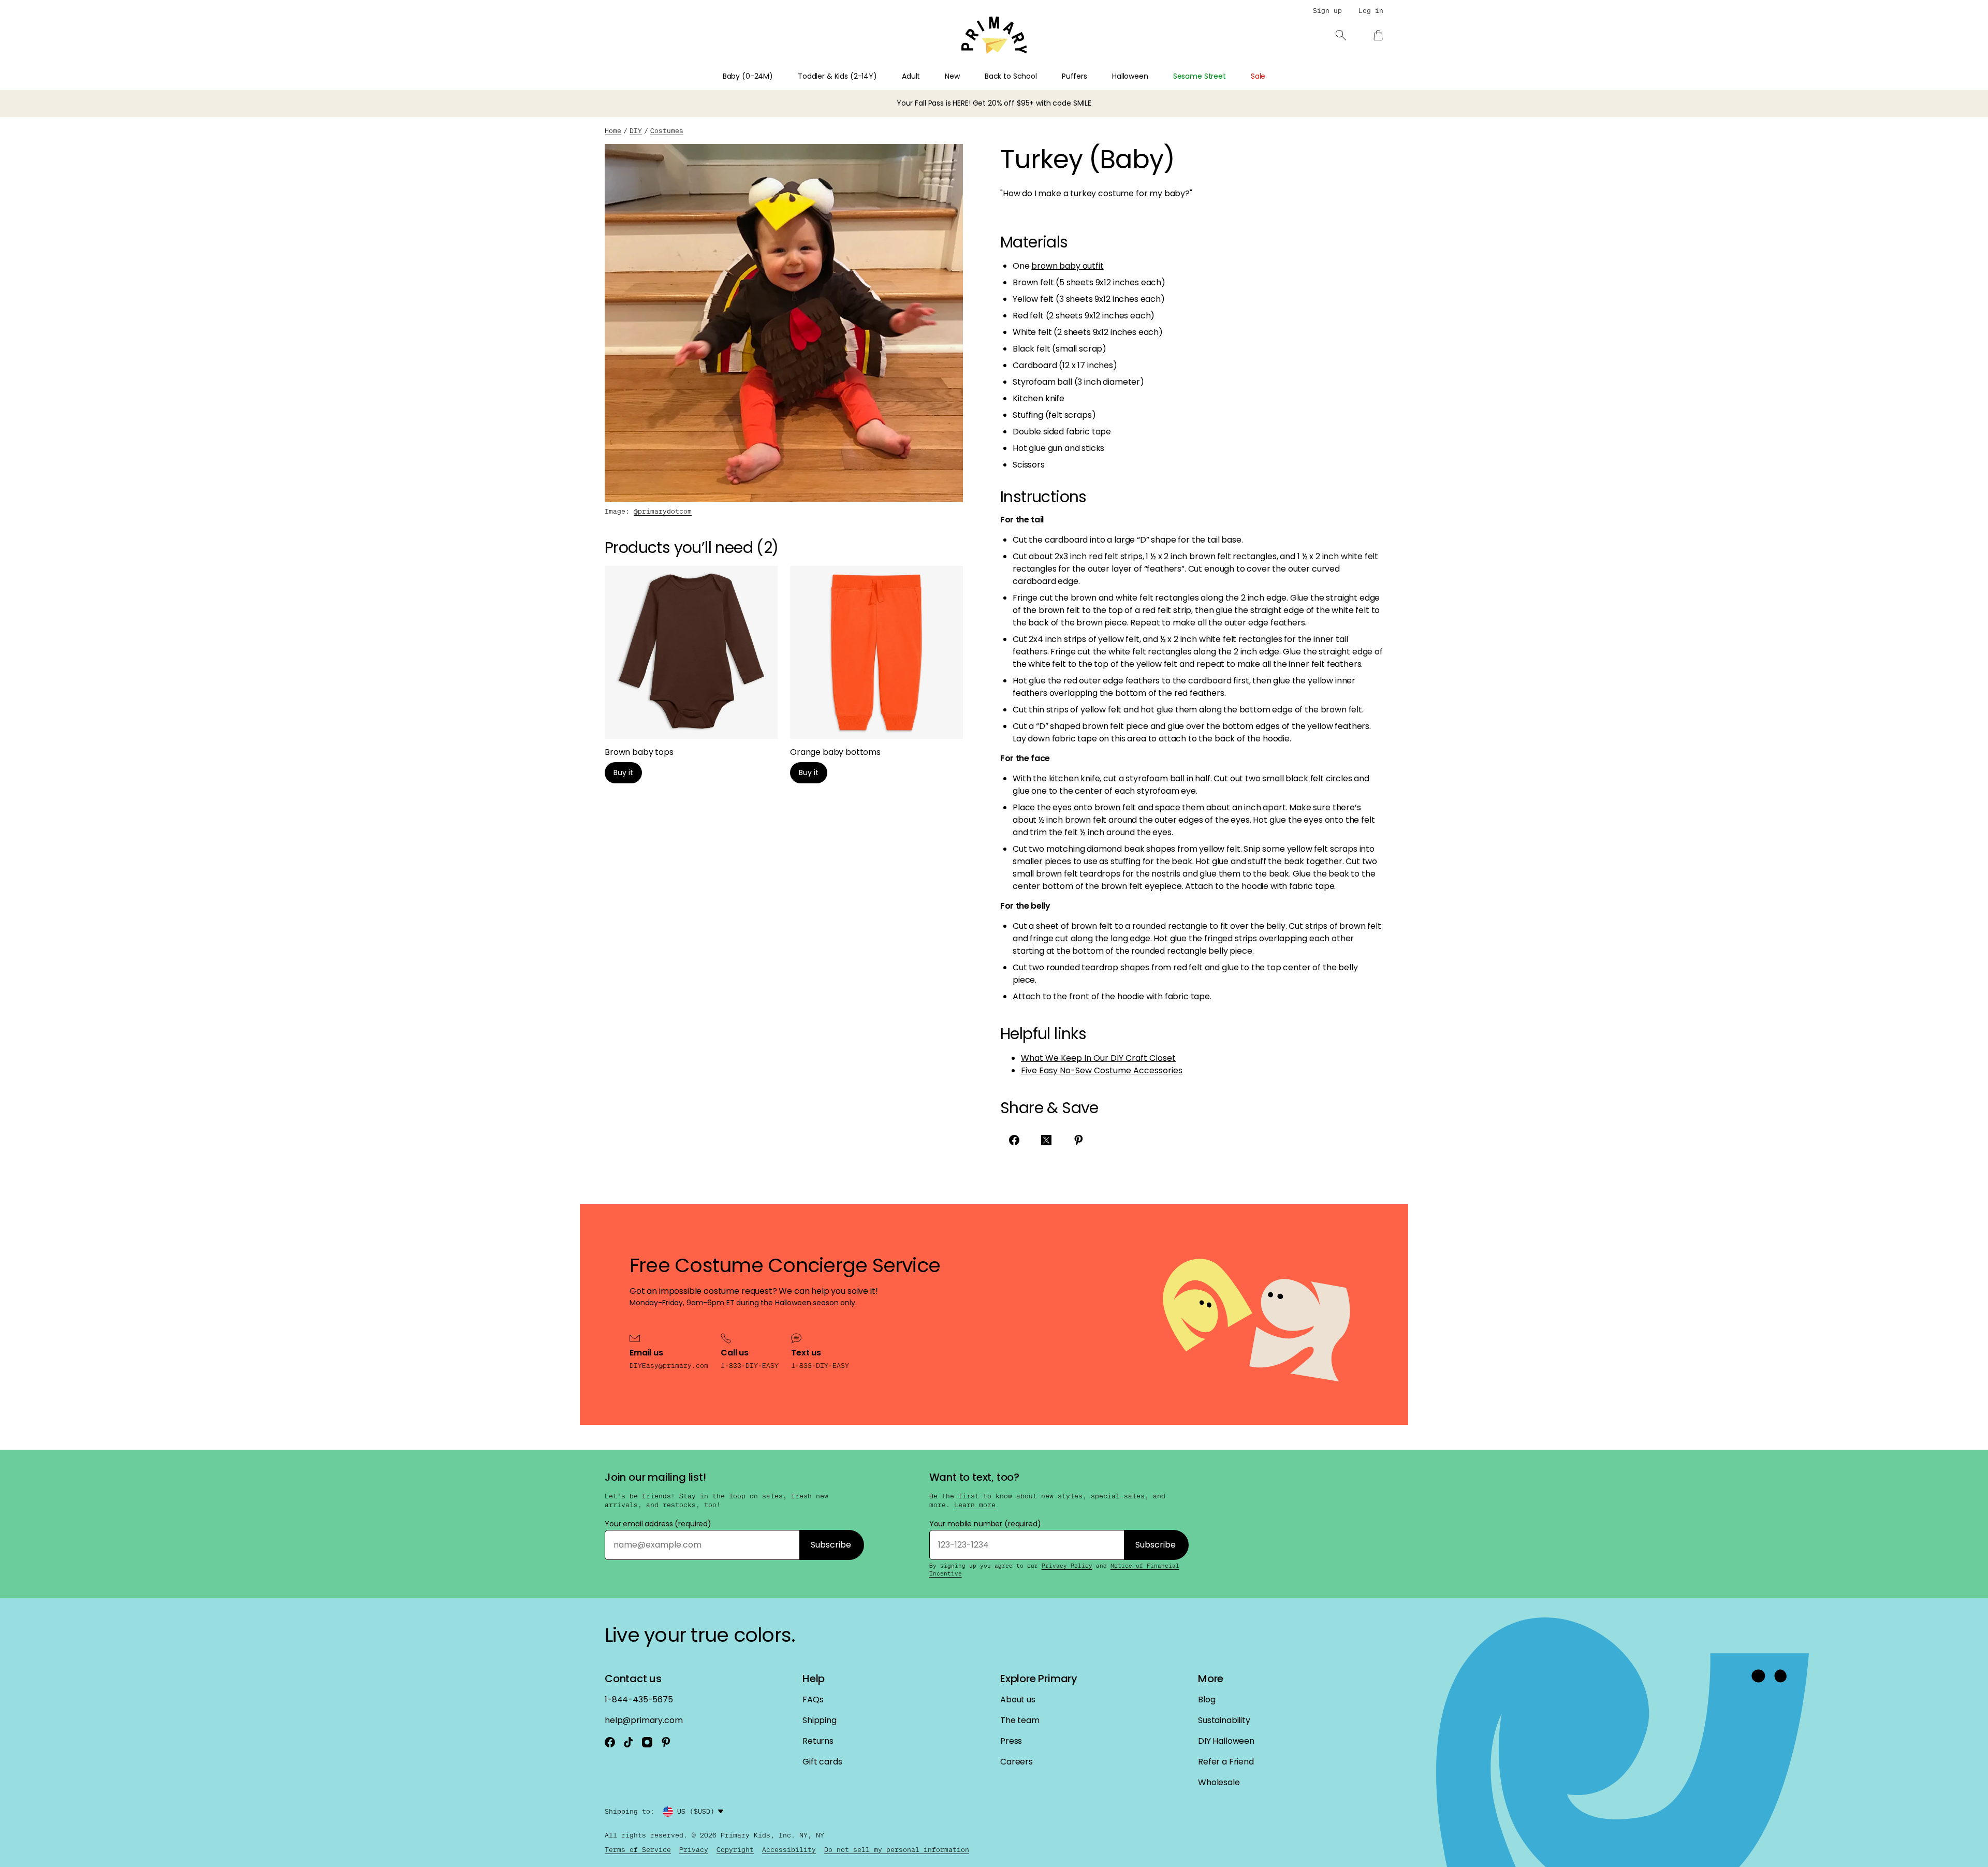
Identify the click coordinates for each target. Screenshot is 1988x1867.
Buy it (623, 772)
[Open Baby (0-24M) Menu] (779, 79)
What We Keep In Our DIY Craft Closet (1098, 1058)
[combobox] (702, 1812)
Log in (1371, 11)
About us (1018, 1700)
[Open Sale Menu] (1271, 79)
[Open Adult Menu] (926, 79)
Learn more (975, 1505)
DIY (636, 131)
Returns (818, 1741)
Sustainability (1224, 1720)
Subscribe (831, 1545)
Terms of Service (638, 1850)
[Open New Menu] (966, 79)
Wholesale (1219, 1782)
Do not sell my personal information (897, 1850)
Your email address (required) (658, 1524)
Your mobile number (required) (985, 1524)
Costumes (667, 131)
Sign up (1327, 11)
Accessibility (789, 1850)
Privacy (694, 1850)
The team (1020, 1720)
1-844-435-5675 (639, 1700)
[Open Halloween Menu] (1154, 79)
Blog (1207, 1700)
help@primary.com (644, 1720)
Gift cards (822, 1762)
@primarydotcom (663, 511)
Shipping (820, 1720)
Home (613, 131)
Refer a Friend (1226, 1762)
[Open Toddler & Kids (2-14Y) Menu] (883, 79)
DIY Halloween (1226, 1741)
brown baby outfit (1067, 266)
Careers (1017, 1762)
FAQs (813, 1700)
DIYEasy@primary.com (669, 1366)
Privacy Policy (1067, 1566)
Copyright (735, 1850)
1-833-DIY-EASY (750, 1366)
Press (1011, 1741)
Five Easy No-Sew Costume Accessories (1102, 1070)
